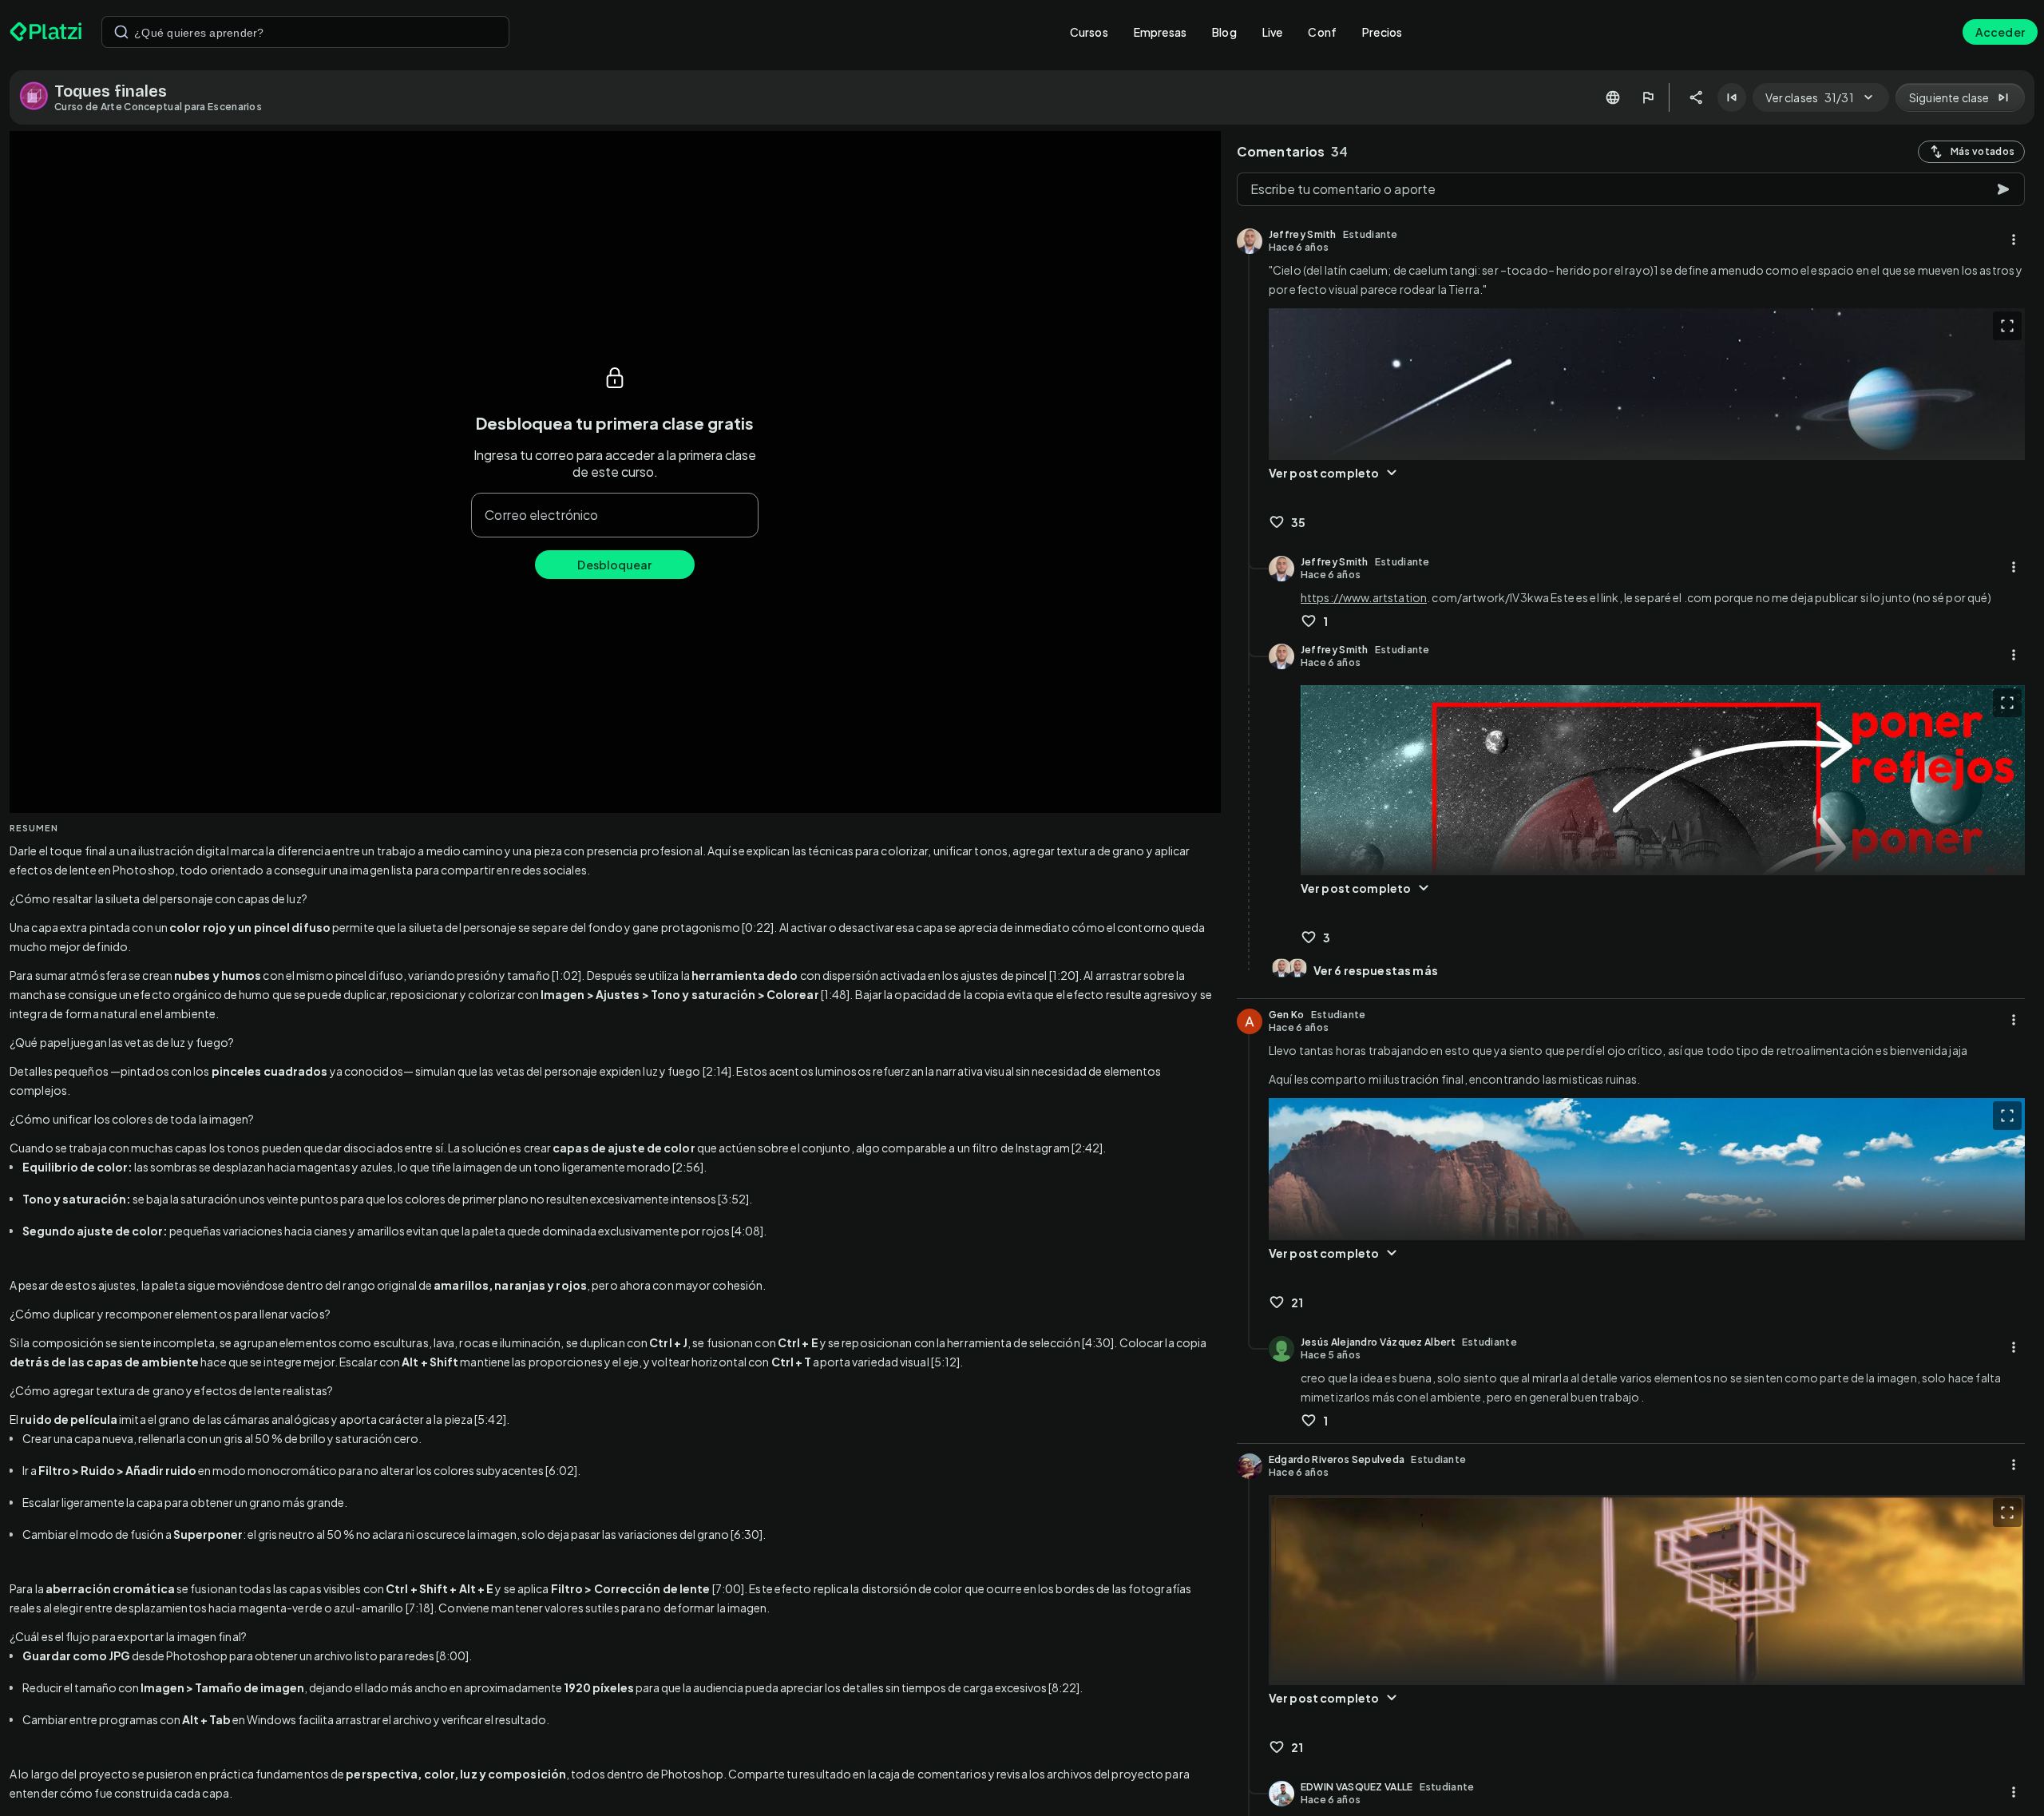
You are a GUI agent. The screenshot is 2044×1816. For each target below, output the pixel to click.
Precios (1382, 32)
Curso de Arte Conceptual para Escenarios (158, 107)
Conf (1322, 32)
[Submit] (121, 32)
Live (1273, 32)
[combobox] (305, 32)
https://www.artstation (1364, 597)
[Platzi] (46, 32)
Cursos (1089, 32)
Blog (1224, 32)
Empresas (1160, 32)
